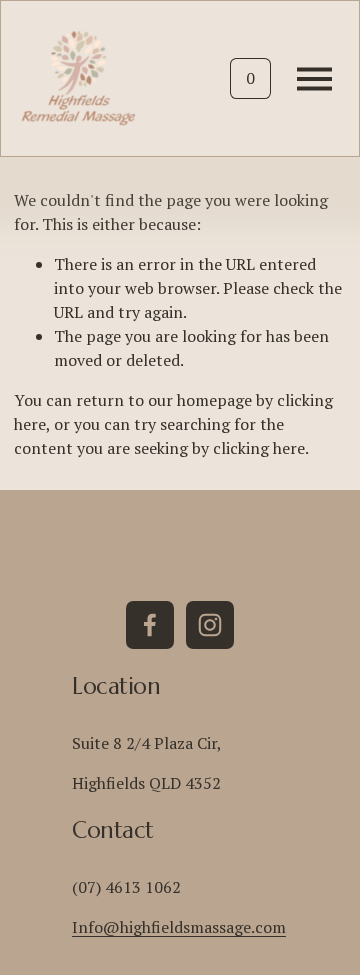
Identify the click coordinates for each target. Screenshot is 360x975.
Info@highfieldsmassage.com (179, 927)
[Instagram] (210, 625)
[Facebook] (150, 625)
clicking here (259, 448)
